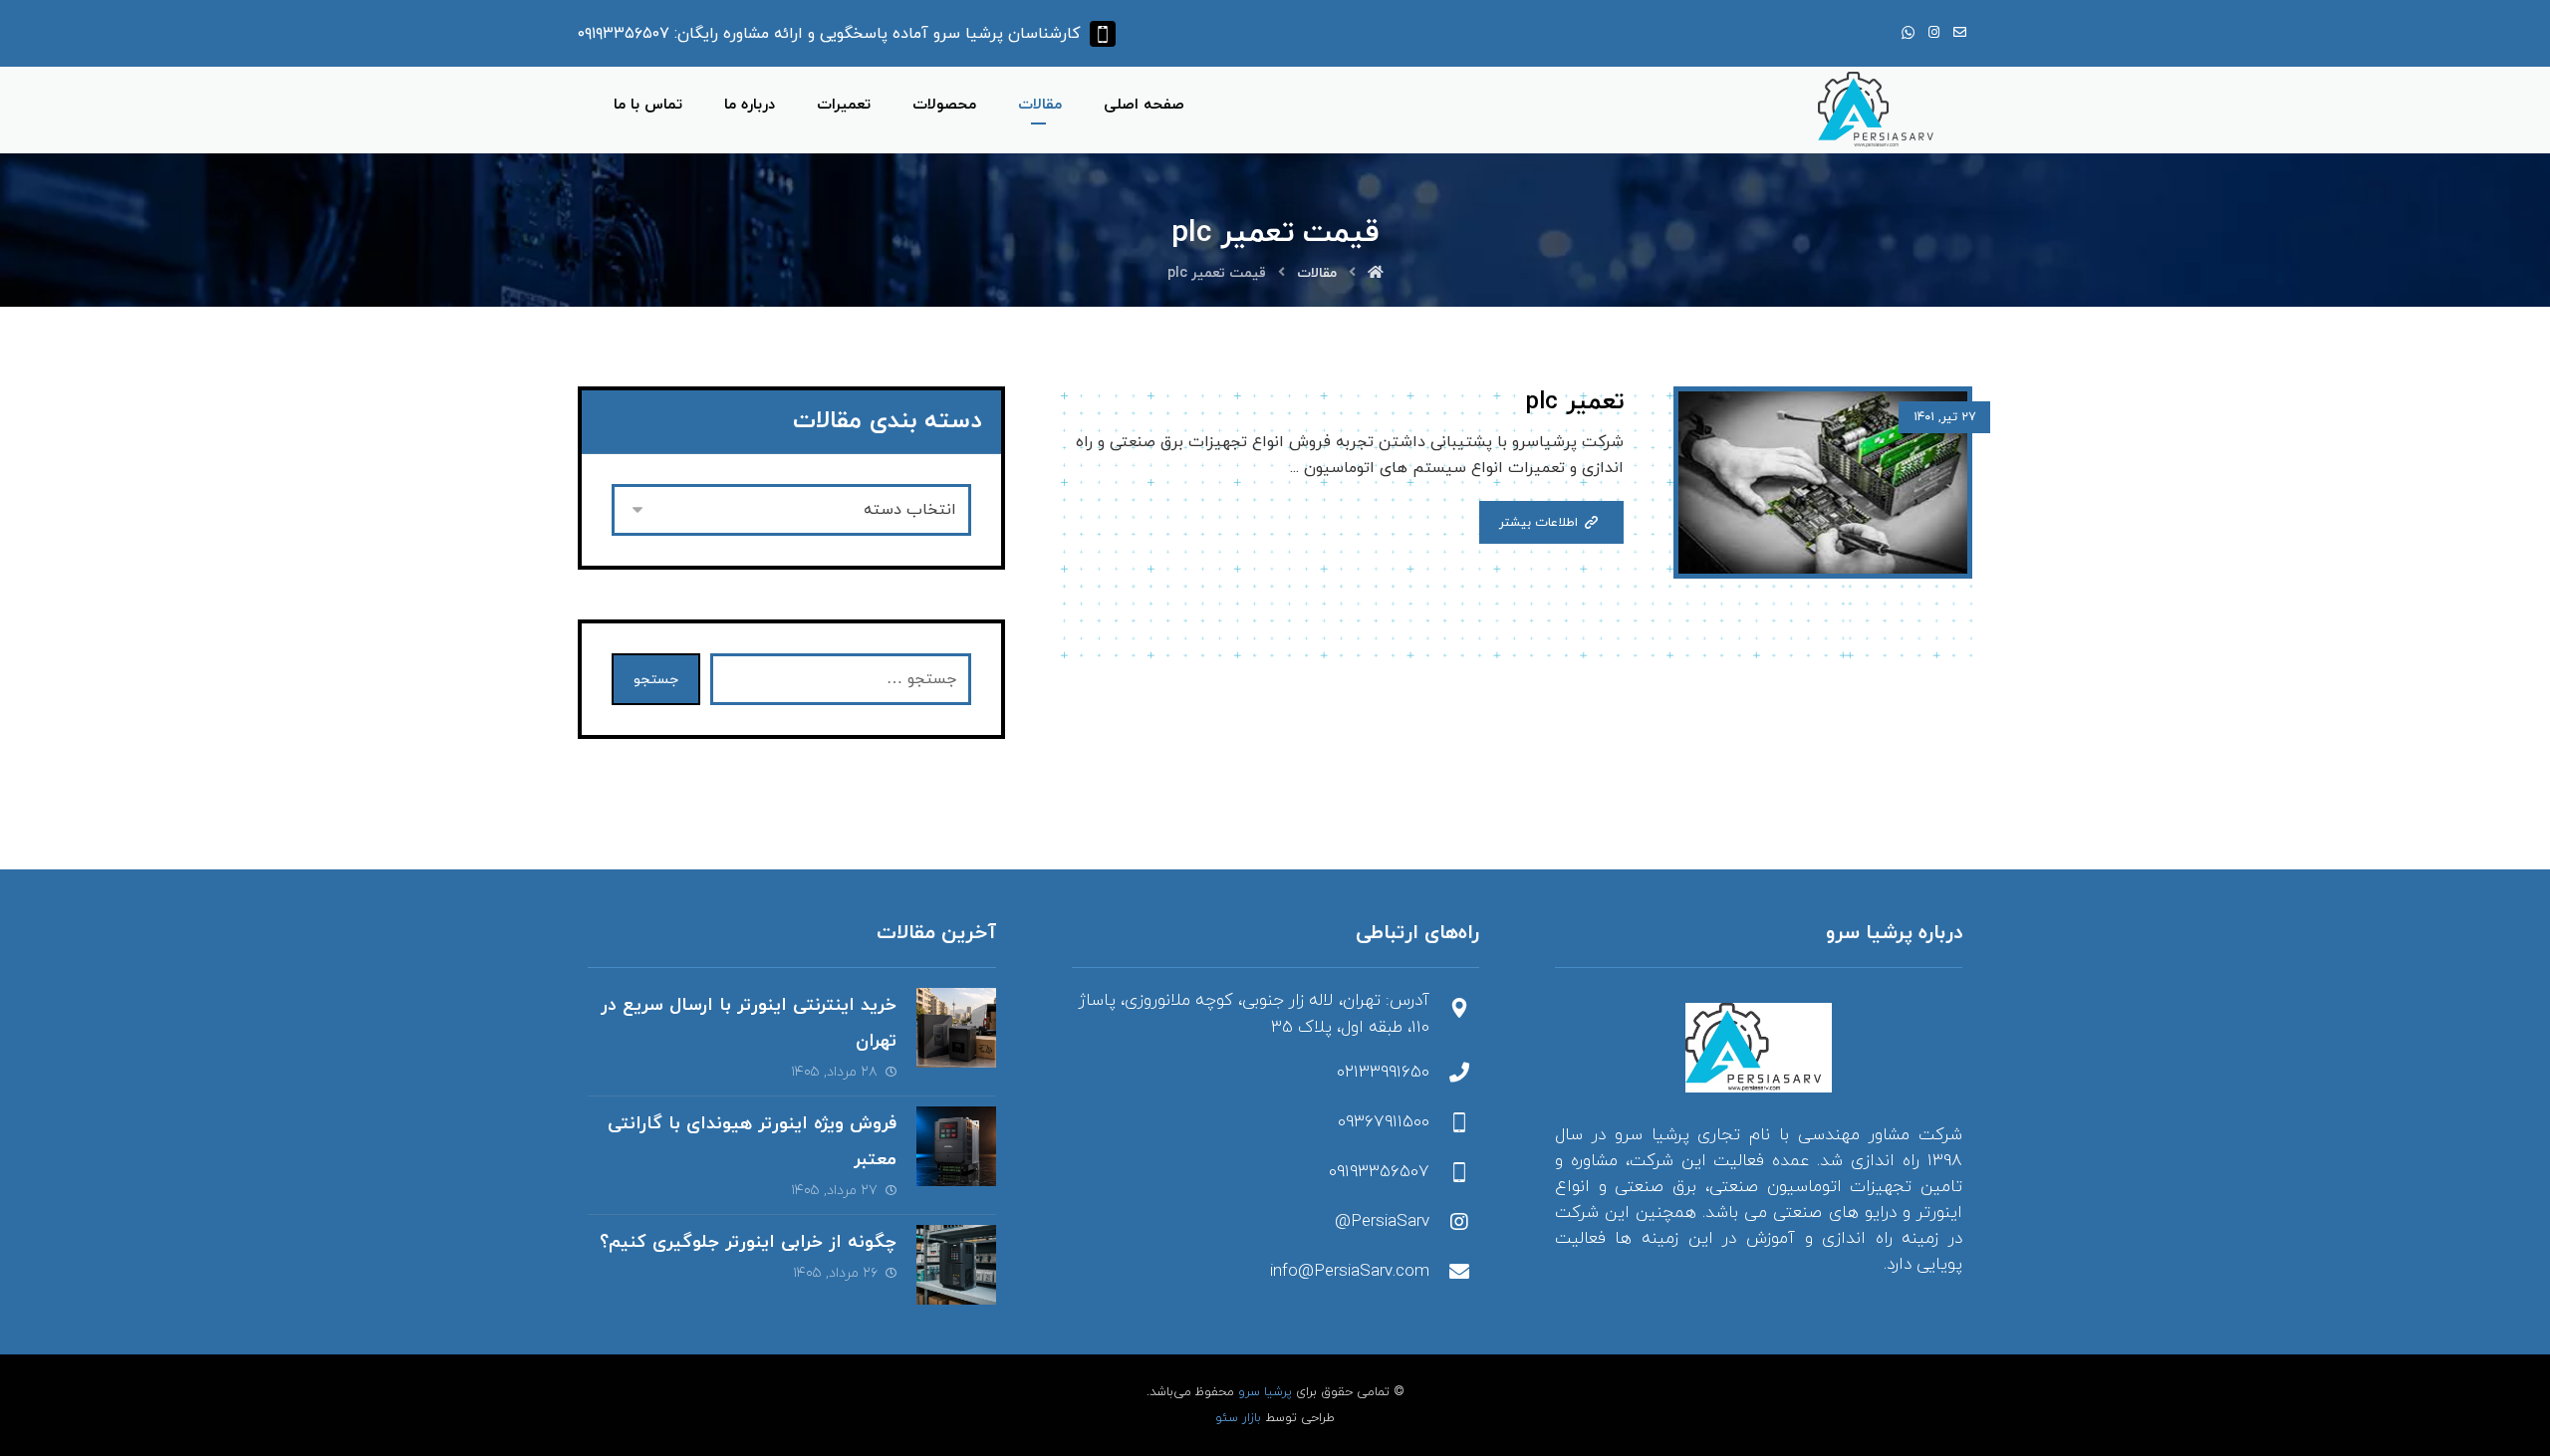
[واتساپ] (1908, 33)
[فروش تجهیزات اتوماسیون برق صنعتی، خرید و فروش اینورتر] (1880, 110)
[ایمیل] (1959, 33)
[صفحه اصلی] (1376, 273)
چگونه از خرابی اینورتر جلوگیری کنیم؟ (748, 1242)
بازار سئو (1238, 1418)
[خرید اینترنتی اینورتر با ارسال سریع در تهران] (956, 1028)
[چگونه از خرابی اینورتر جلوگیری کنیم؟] (956, 1265)
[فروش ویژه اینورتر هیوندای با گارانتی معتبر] (956, 1146)
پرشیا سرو (1265, 1392)
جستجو (656, 680)
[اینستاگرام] (1933, 33)
